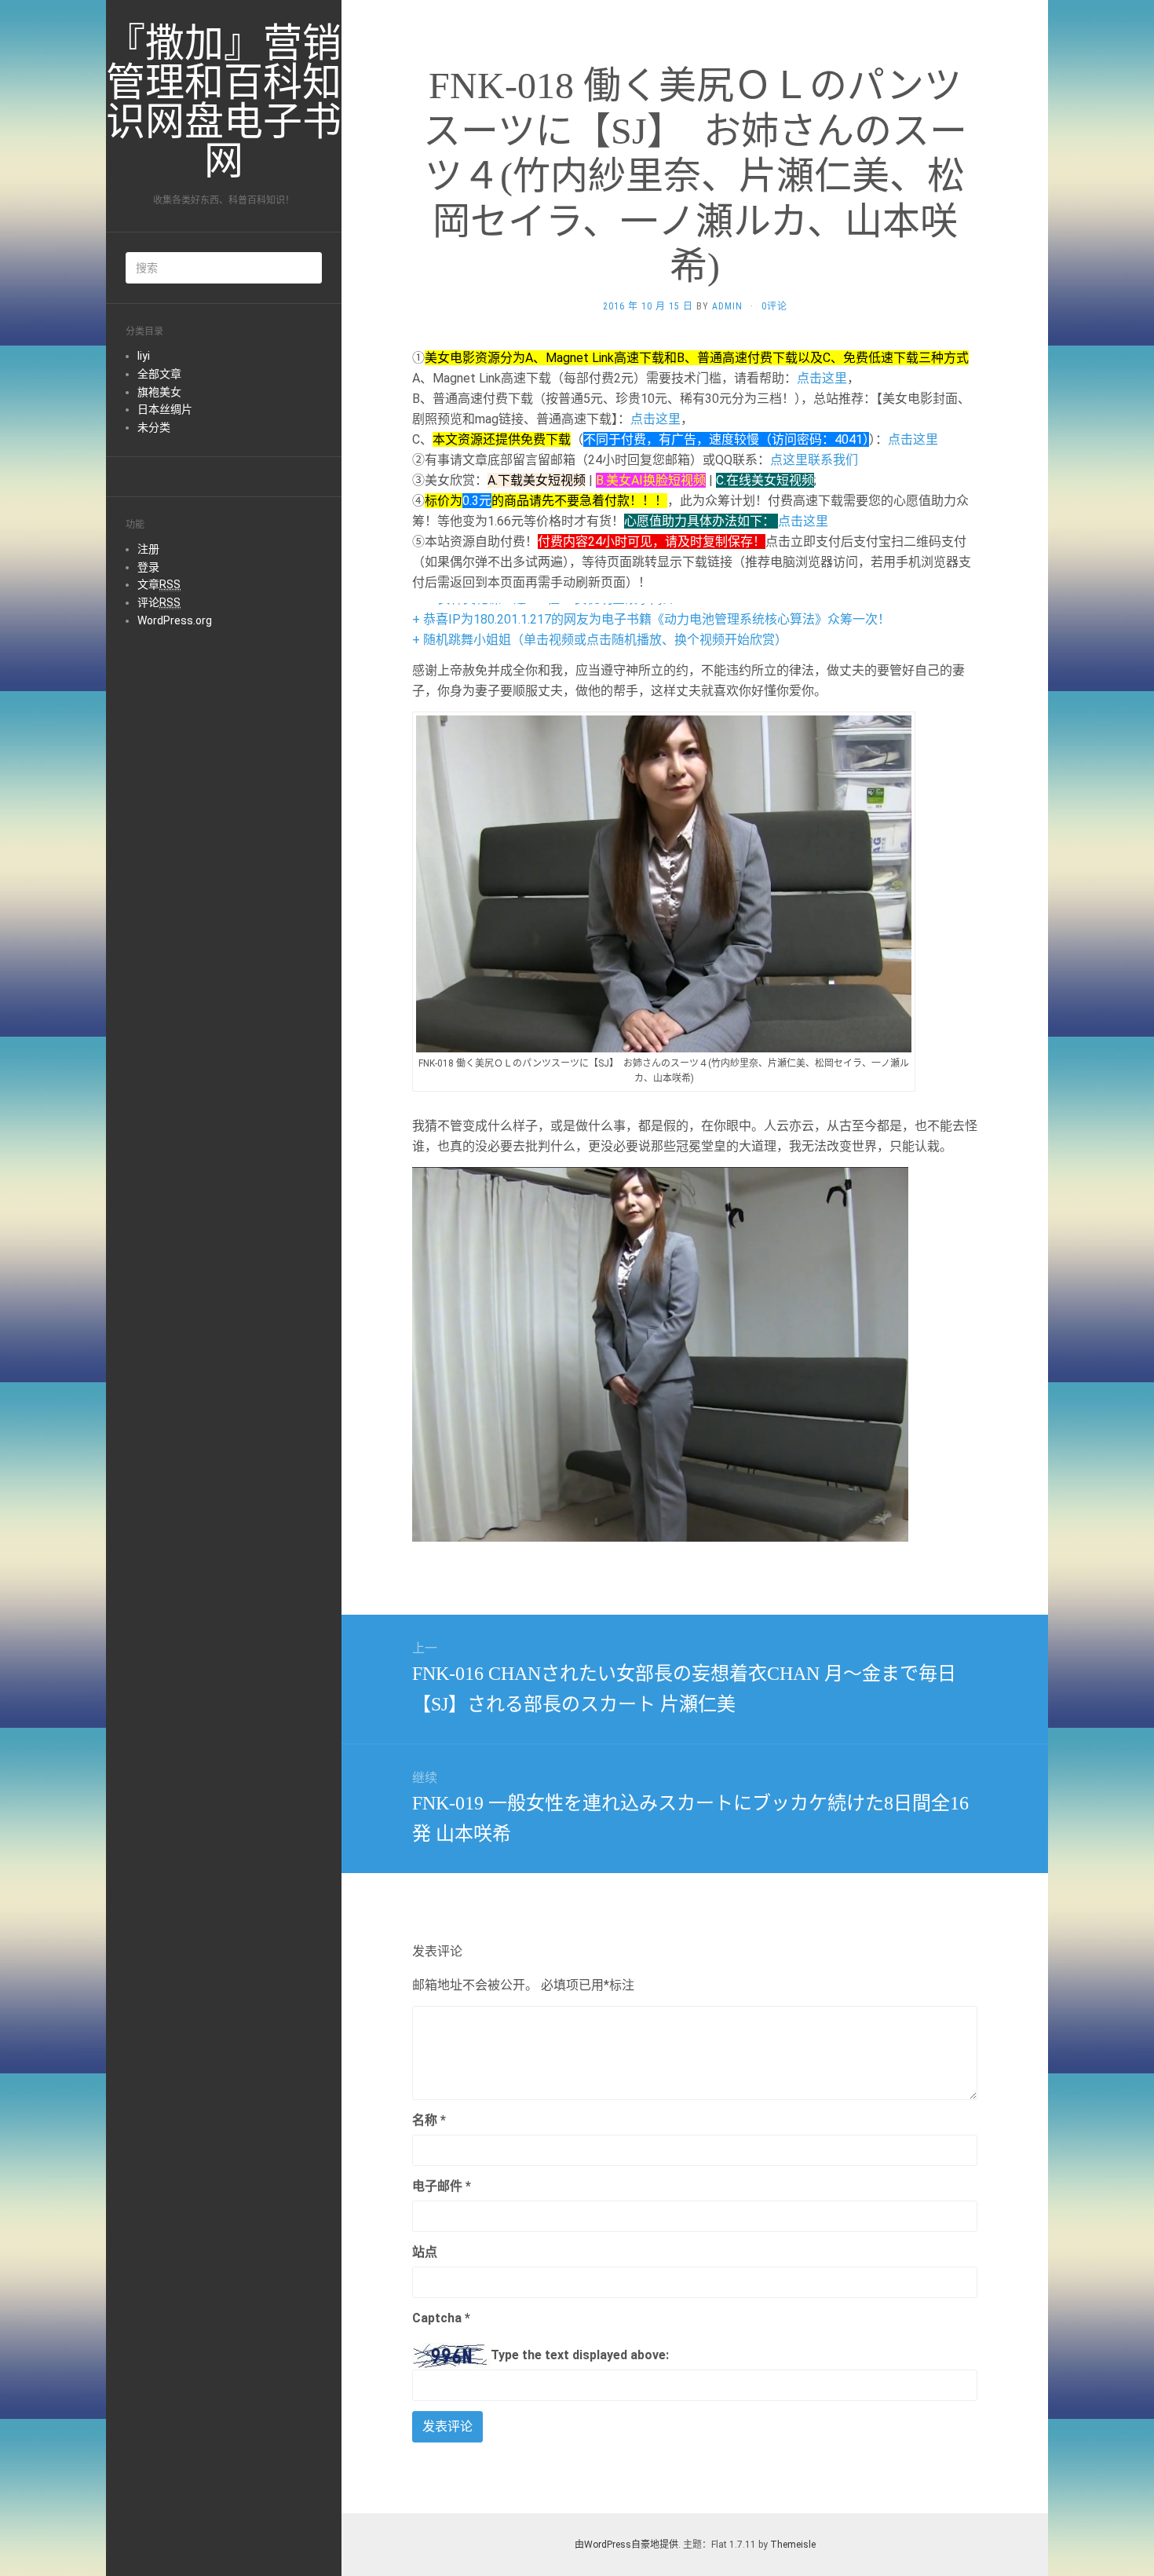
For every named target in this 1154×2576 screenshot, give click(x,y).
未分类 (154, 427)
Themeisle (793, 2545)
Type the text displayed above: (580, 2355)
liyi (144, 356)
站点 (425, 2252)
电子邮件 (442, 2186)
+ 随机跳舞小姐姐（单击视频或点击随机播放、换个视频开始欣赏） (600, 640)
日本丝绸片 (165, 409)
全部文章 (159, 374)
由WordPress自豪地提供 (626, 2545)
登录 (148, 567)
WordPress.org (175, 620)
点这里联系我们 (814, 460)
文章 (159, 584)
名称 (429, 2120)
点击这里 (822, 378)
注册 (148, 549)
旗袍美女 (159, 392)
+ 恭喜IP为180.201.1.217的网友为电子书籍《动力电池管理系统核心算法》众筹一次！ (651, 619)
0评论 (774, 306)
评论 (159, 602)
